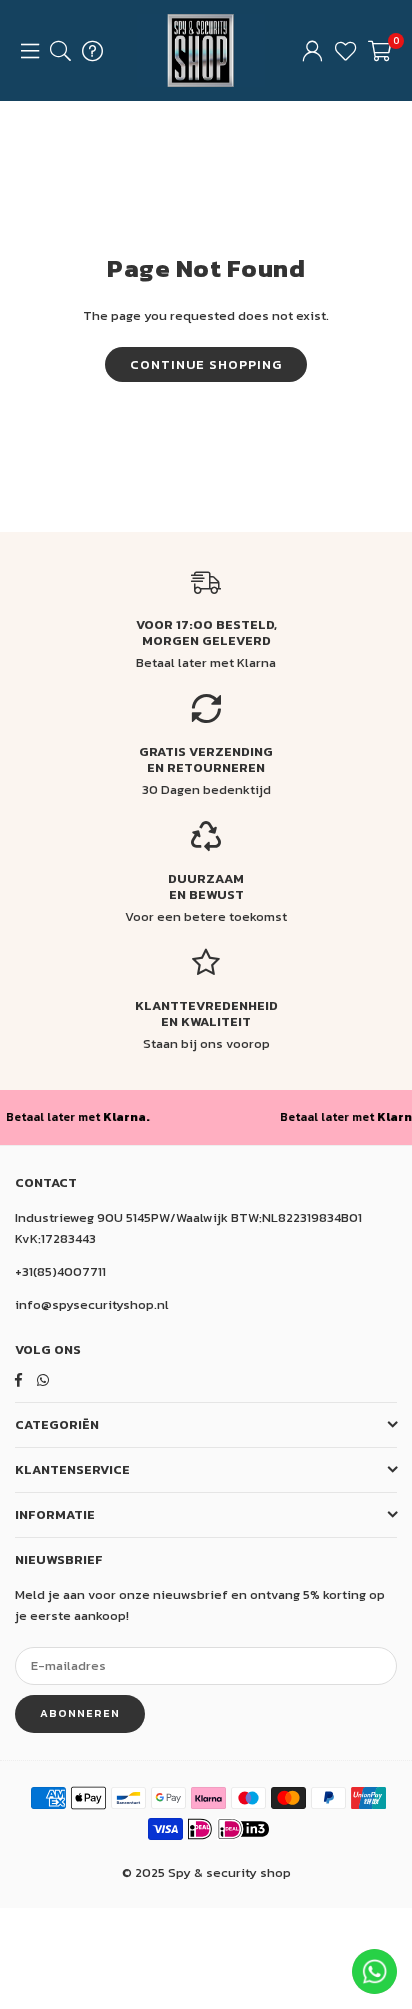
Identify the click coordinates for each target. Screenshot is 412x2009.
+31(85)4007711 (60, 1271)
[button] (379, 51)
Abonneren (80, 1713)
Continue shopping (206, 364)
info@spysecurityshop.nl (92, 1304)
